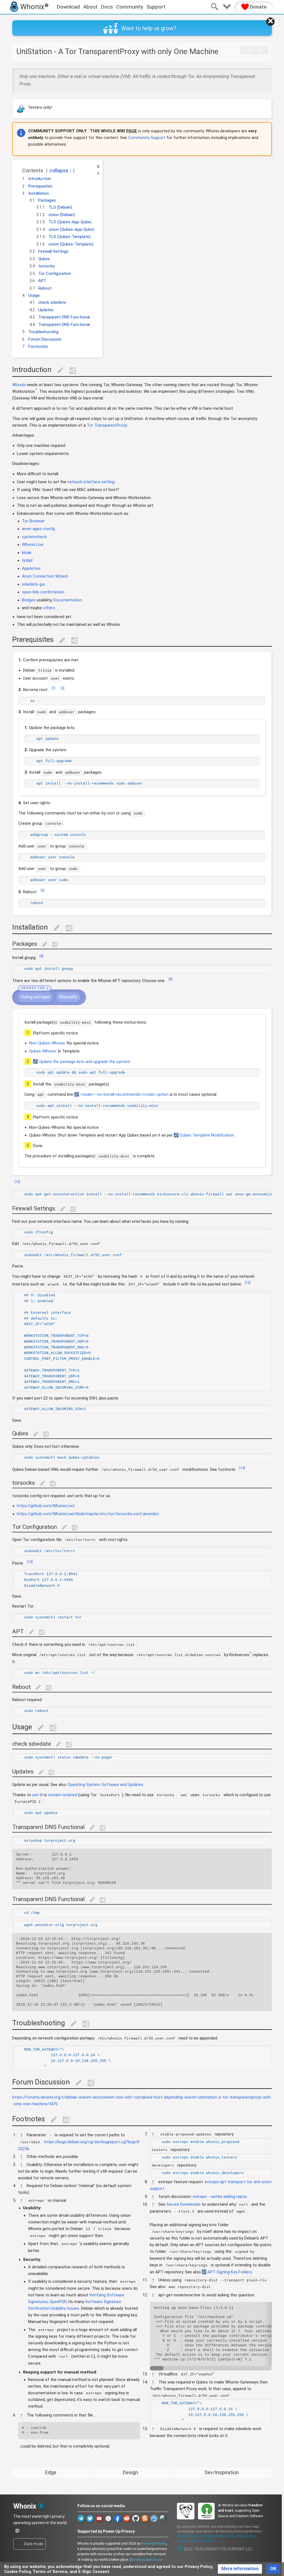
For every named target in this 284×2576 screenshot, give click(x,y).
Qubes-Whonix (42, 1051)
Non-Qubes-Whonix (47, 1043)
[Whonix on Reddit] (127, 2518)
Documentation (68, 600)
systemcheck (34, 537)
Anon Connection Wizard (45, 576)
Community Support (147, 138)
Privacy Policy (214, 2536)
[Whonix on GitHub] (136, 2518)
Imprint (208, 2541)
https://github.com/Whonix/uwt (46, 1506)
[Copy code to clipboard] (25, 701)
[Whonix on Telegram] (81, 2518)
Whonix (19, 385)
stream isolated (63, 1795)
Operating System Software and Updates (105, 1785)
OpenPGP (58, 2302)
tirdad (27, 560)
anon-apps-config (38, 529)
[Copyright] (180, 2549)
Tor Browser (33, 521)
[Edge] (245, 50)
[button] (19, 169)
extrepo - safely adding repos (220, 2197)
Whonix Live (33, 545)
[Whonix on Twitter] (90, 2518)
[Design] (255, 50)
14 (242, 1468)
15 (30, 1562)
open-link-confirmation (43, 592)
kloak (27, 553)
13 (248, 1283)
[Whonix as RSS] (145, 2518)
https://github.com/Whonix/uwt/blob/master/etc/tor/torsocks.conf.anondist (88, 1514)
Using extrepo (35, 997)
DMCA (196, 2541)
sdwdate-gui (33, 584)
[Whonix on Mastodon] (154, 2518)
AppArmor (31, 568)
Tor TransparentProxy (107, 425)
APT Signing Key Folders (230, 2272)
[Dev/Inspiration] (264, 50)
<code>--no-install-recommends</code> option (124, 1094)
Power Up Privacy (154, 2544)
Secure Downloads (183, 2204)
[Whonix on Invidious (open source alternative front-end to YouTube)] (108, 2518)
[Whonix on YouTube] (99, 2518)
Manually (68, 997)
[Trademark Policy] (41, 2505)
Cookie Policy (236, 2536)
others (49, 608)
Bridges (29, 600)
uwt (36, 1795)
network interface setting (91, 482)
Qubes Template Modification (207, 1135)
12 (17, 1182)
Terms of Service (190, 2536)
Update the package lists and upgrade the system (84, 1061)
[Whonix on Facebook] (117, 2518)
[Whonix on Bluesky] (163, 2518)
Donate (258, 7)
